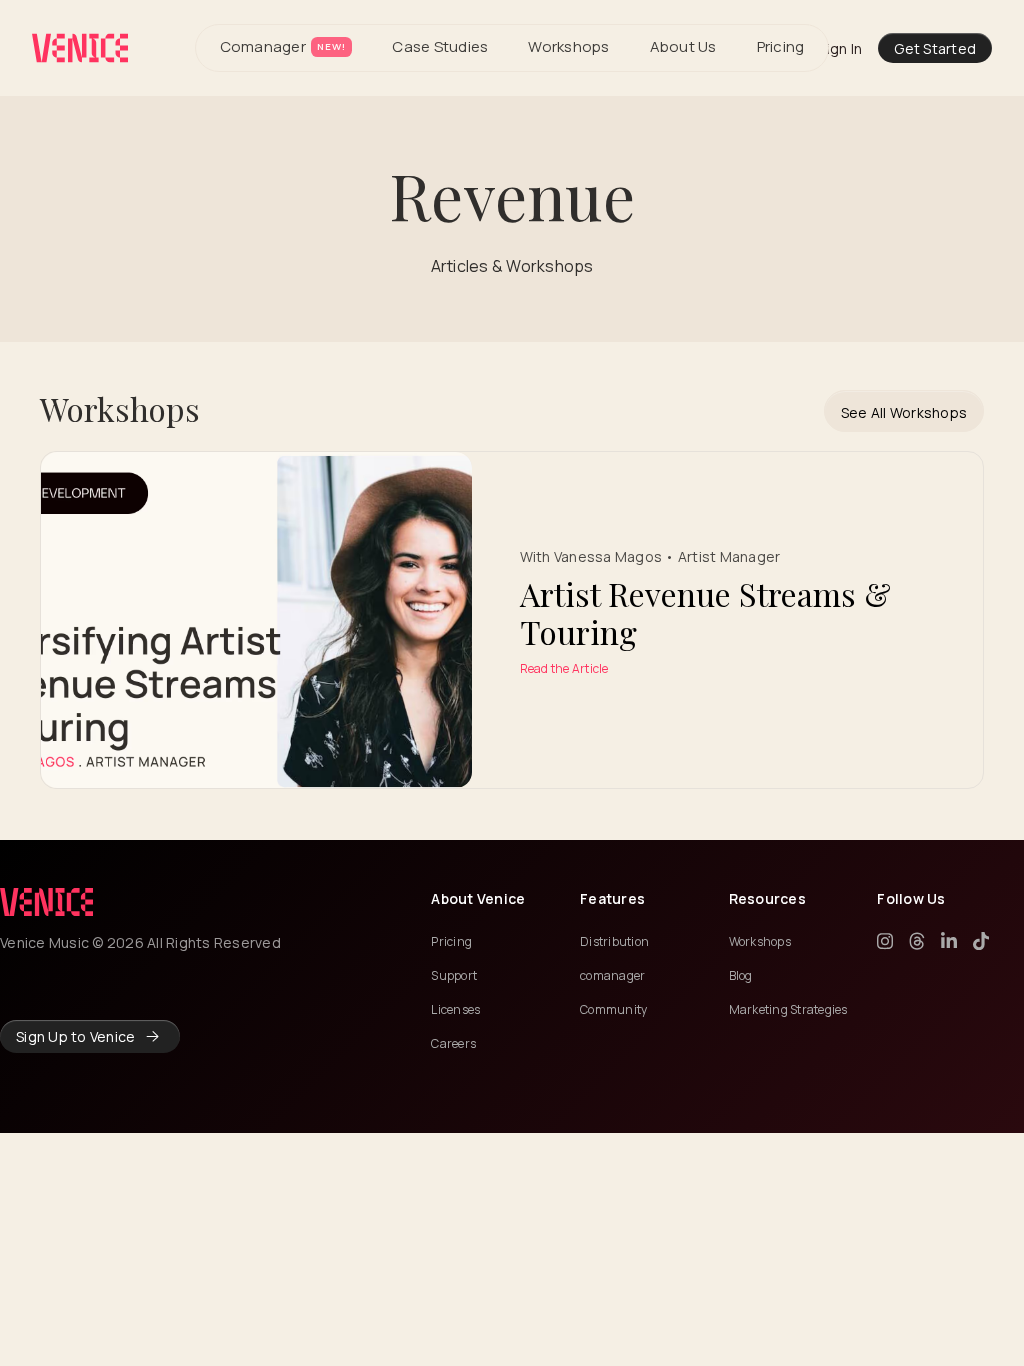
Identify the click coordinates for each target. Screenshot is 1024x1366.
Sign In (841, 48)
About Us (683, 46)
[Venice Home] (80, 48)
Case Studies (440, 46)
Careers (453, 1043)
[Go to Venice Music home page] (46, 902)
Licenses (455, 1009)
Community (613, 1009)
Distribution (614, 941)
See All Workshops (904, 412)
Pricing (781, 46)
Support (454, 975)
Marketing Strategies (788, 1009)
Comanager (283, 46)
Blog (741, 975)
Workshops (568, 46)
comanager (612, 975)
